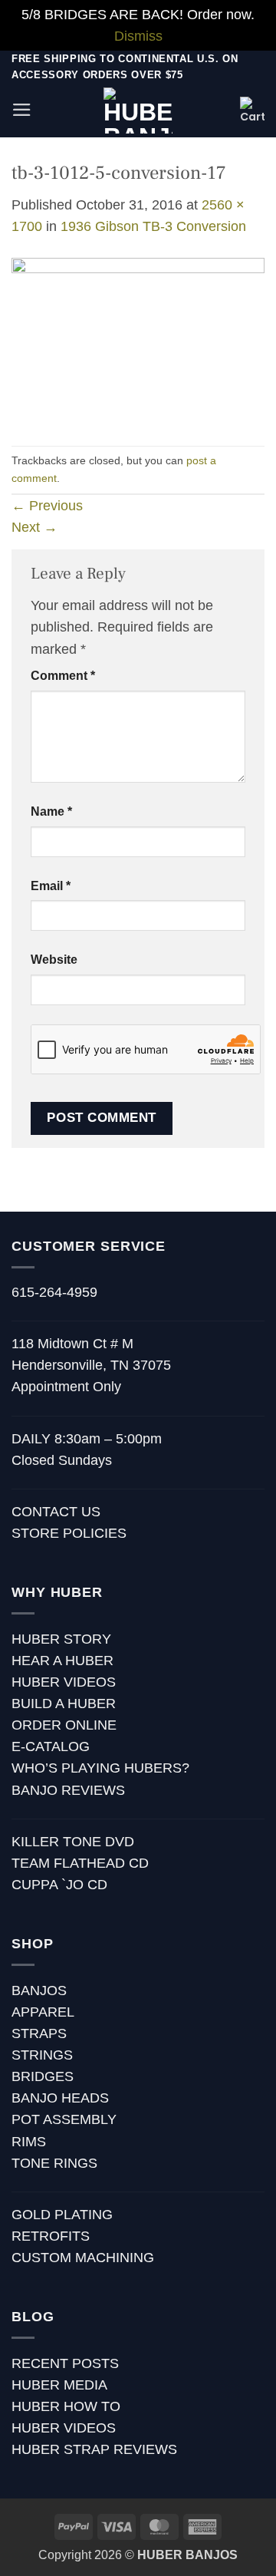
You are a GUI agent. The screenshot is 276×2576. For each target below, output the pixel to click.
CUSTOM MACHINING (83, 2258)
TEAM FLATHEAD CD (80, 1863)
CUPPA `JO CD (59, 1885)
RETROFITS (51, 2236)
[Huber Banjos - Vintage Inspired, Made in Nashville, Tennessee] (138, 110)
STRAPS (39, 2033)
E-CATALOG (51, 1746)
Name (51, 811)
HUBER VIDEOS (64, 1682)
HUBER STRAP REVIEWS (94, 2449)
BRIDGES (43, 2076)
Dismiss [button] (138, 36)
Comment (63, 676)
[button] (22, 110)
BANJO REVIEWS (68, 1790)
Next (34, 527)
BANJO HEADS (60, 2098)
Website (54, 960)
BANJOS (39, 1991)
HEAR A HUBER (62, 1661)
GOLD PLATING (62, 2215)
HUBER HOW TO (66, 2406)
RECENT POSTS (65, 2363)
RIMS (29, 2142)
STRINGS (42, 2055)
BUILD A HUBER (64, 1704)
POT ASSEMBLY (64, 2119)
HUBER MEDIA (59, 2385)
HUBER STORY (61, 1639)
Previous (47, 506)
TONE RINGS (54, 2163)
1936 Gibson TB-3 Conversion (153, 226)
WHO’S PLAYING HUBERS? (100, 1768)
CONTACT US (56, 1512)
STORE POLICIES (69, 1533)
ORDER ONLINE (64, 1725)
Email (51, 886)
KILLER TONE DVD (73, 1842)
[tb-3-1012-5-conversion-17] (138, 341)
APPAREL (43, 2012)
